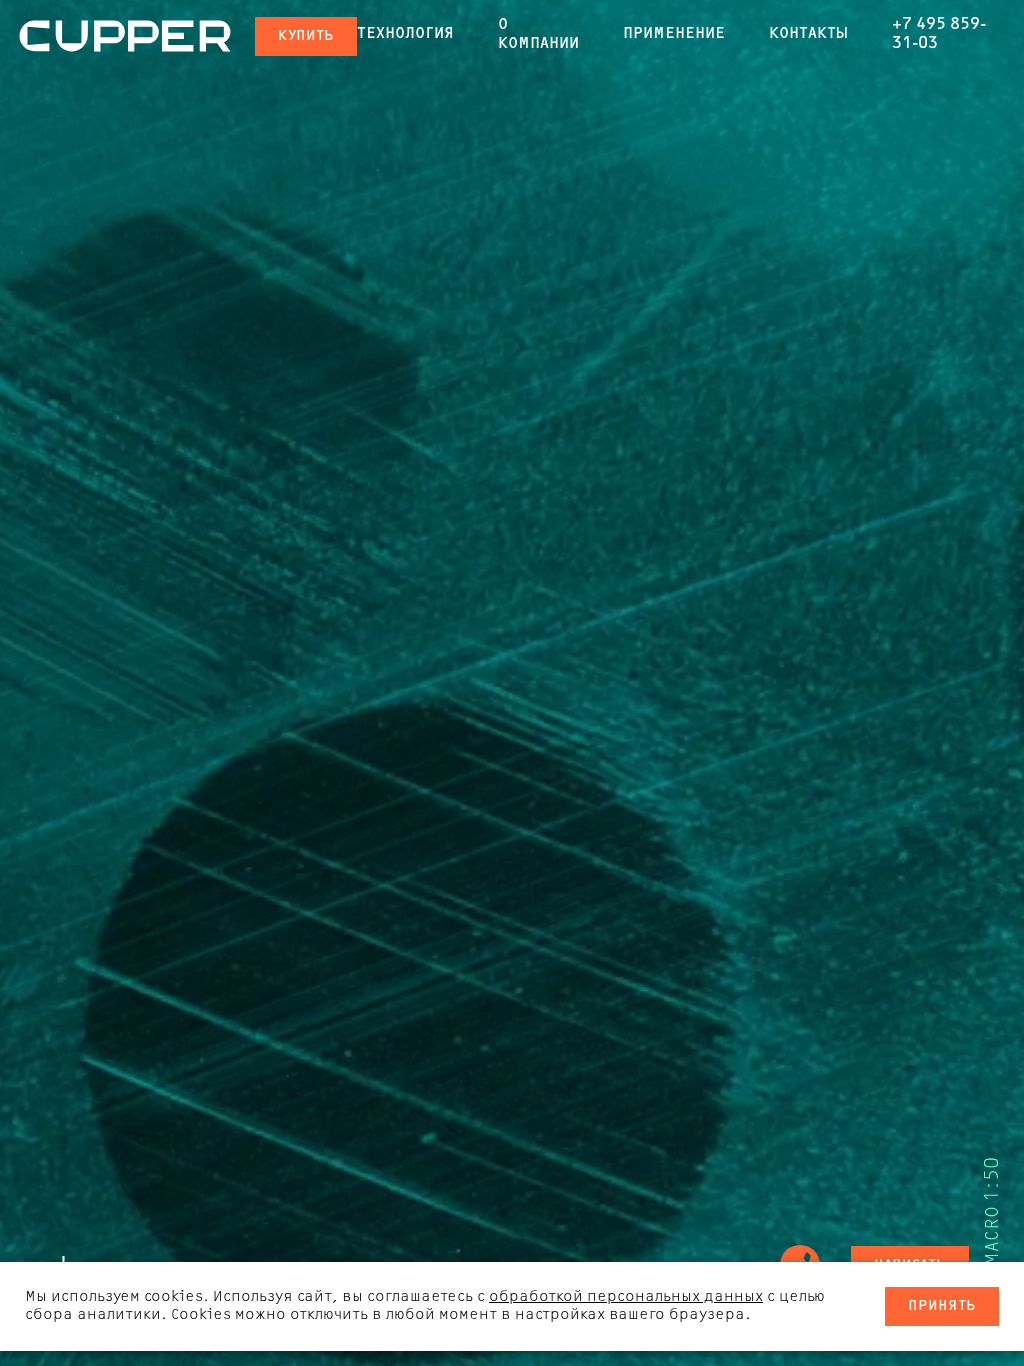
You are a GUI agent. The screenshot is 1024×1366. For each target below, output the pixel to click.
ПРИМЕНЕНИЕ (674, 34)
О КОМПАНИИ (538, 34)
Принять (942, 1306)
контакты (808, 34)
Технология (405, 34)
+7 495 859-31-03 (939, 34)
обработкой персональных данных (626, 1297)
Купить (306, 36)
